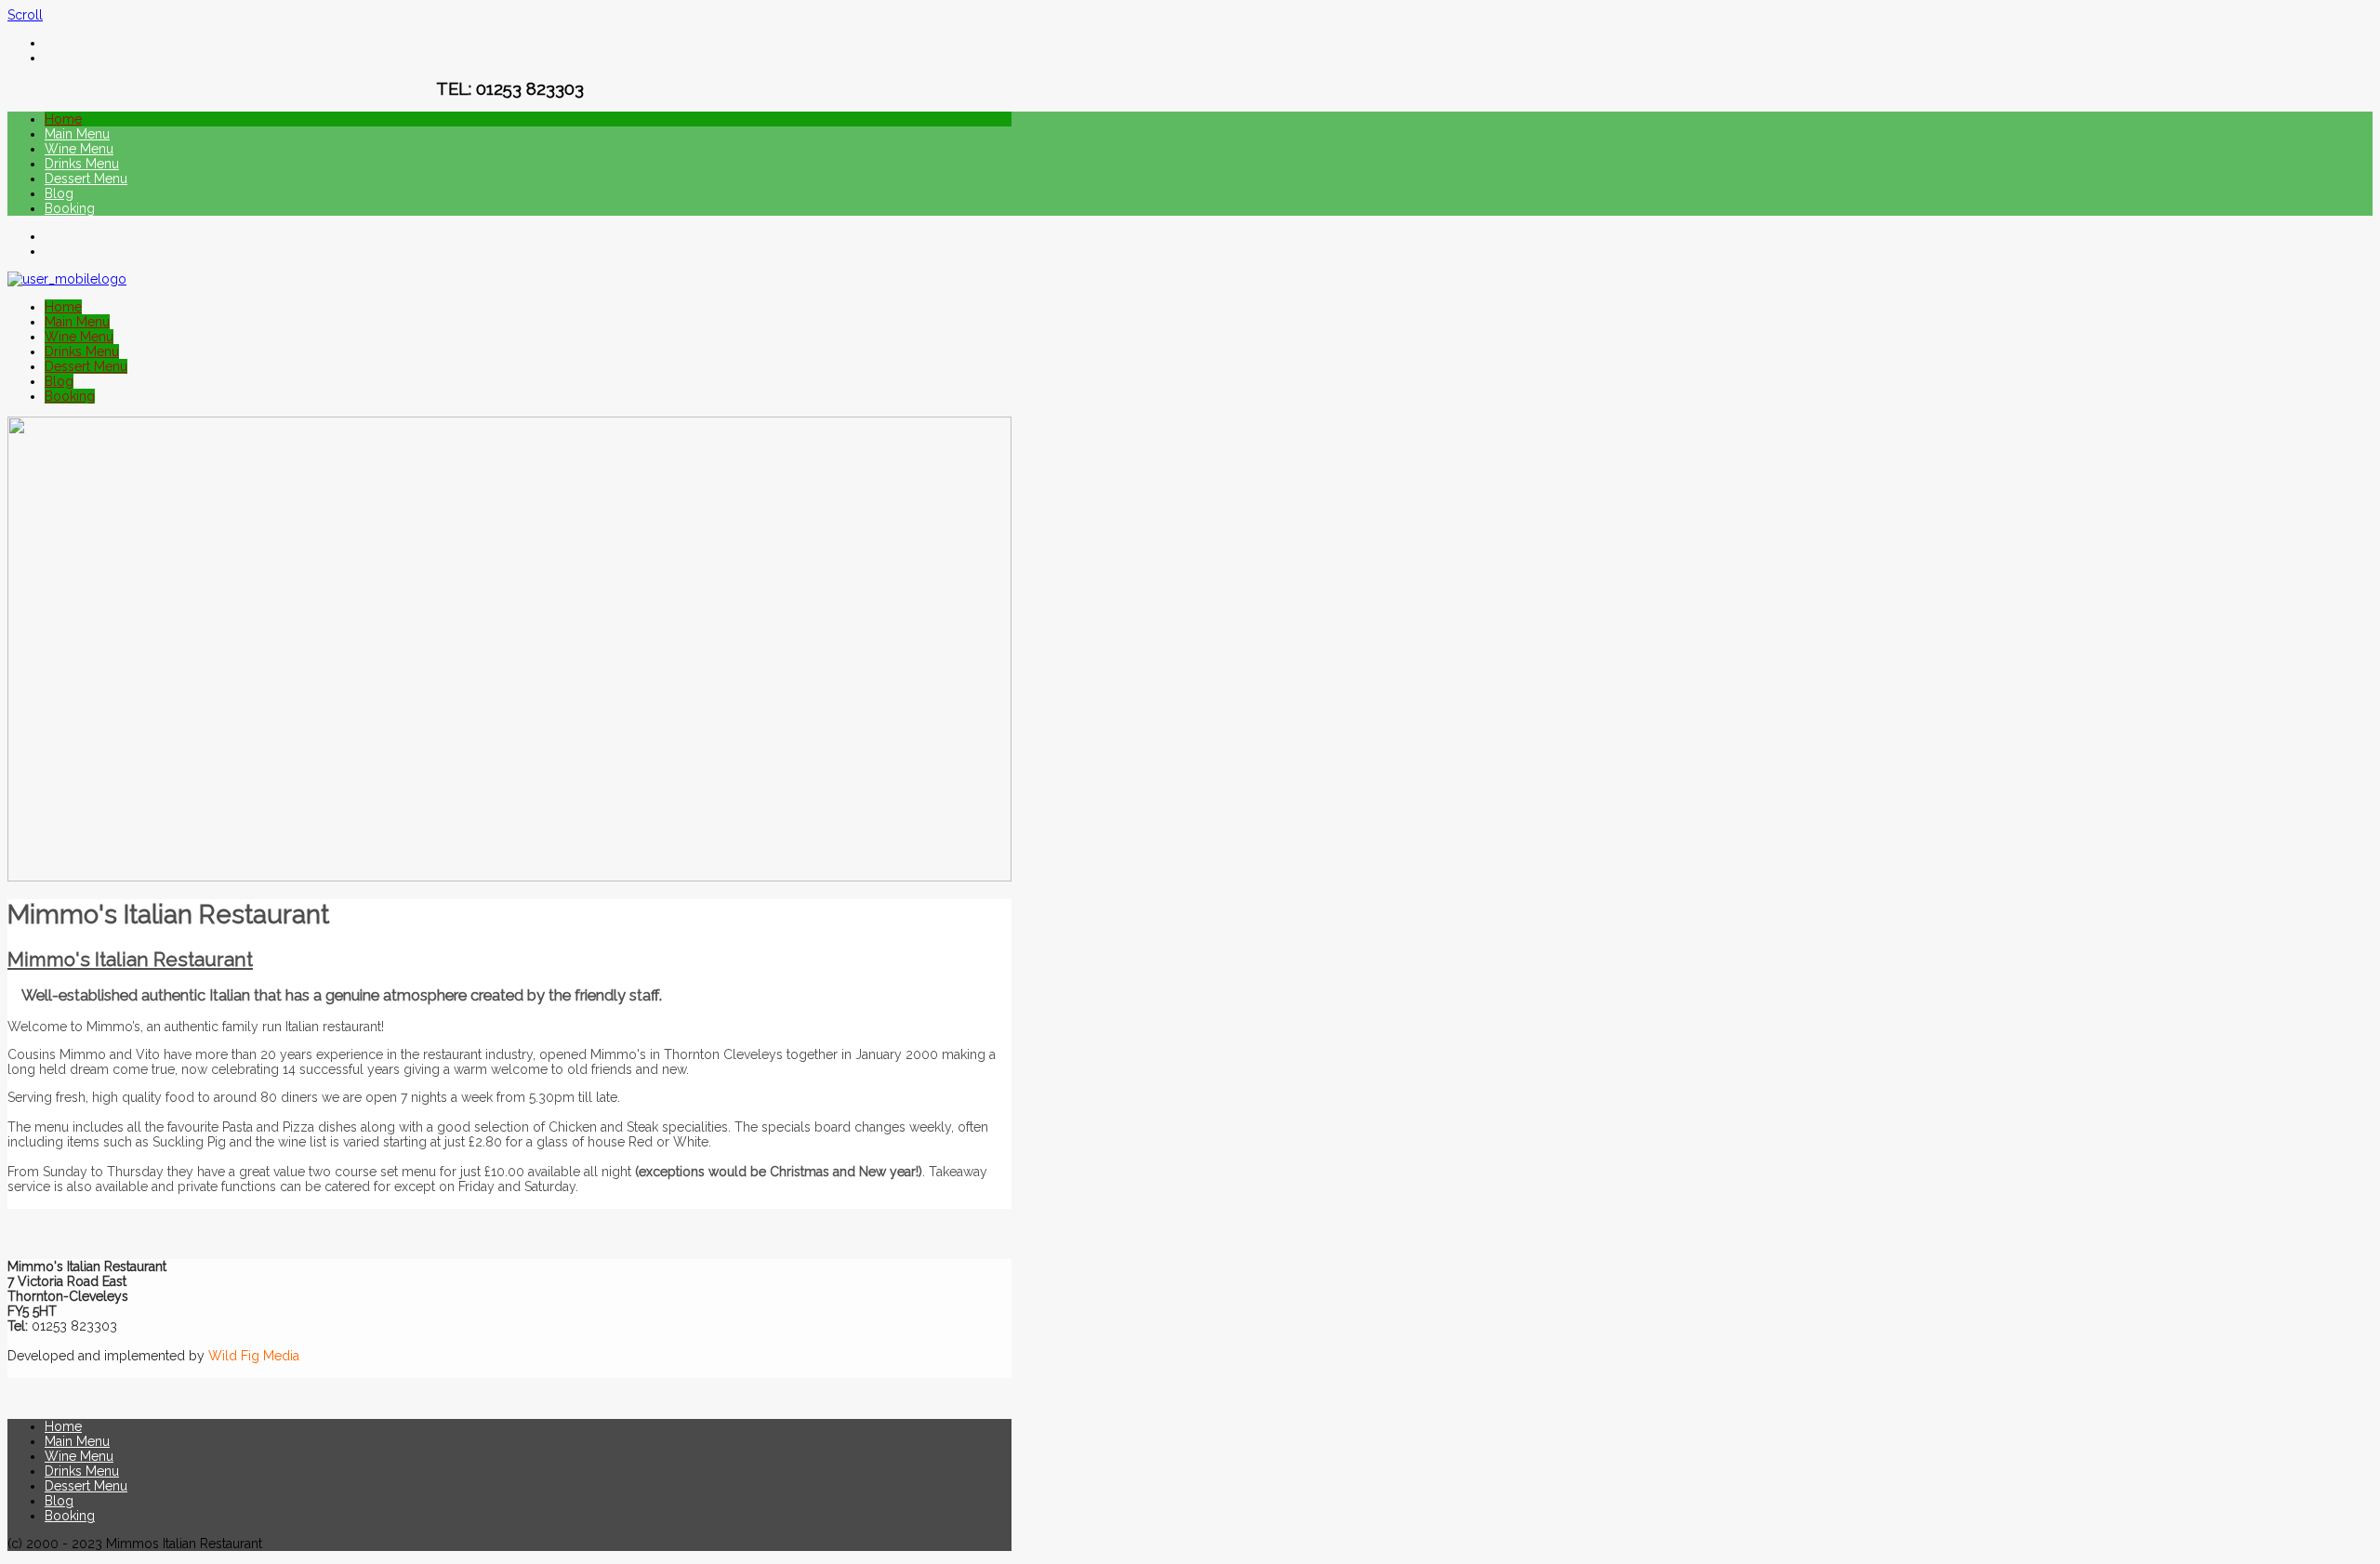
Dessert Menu (86, 179)
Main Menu (77, 134)
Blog (59, 193)
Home (63, 119)
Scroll (25, 15)
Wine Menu (79, 149)
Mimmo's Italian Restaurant (130, 959)
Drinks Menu (82, 164)
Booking (70, 208)
